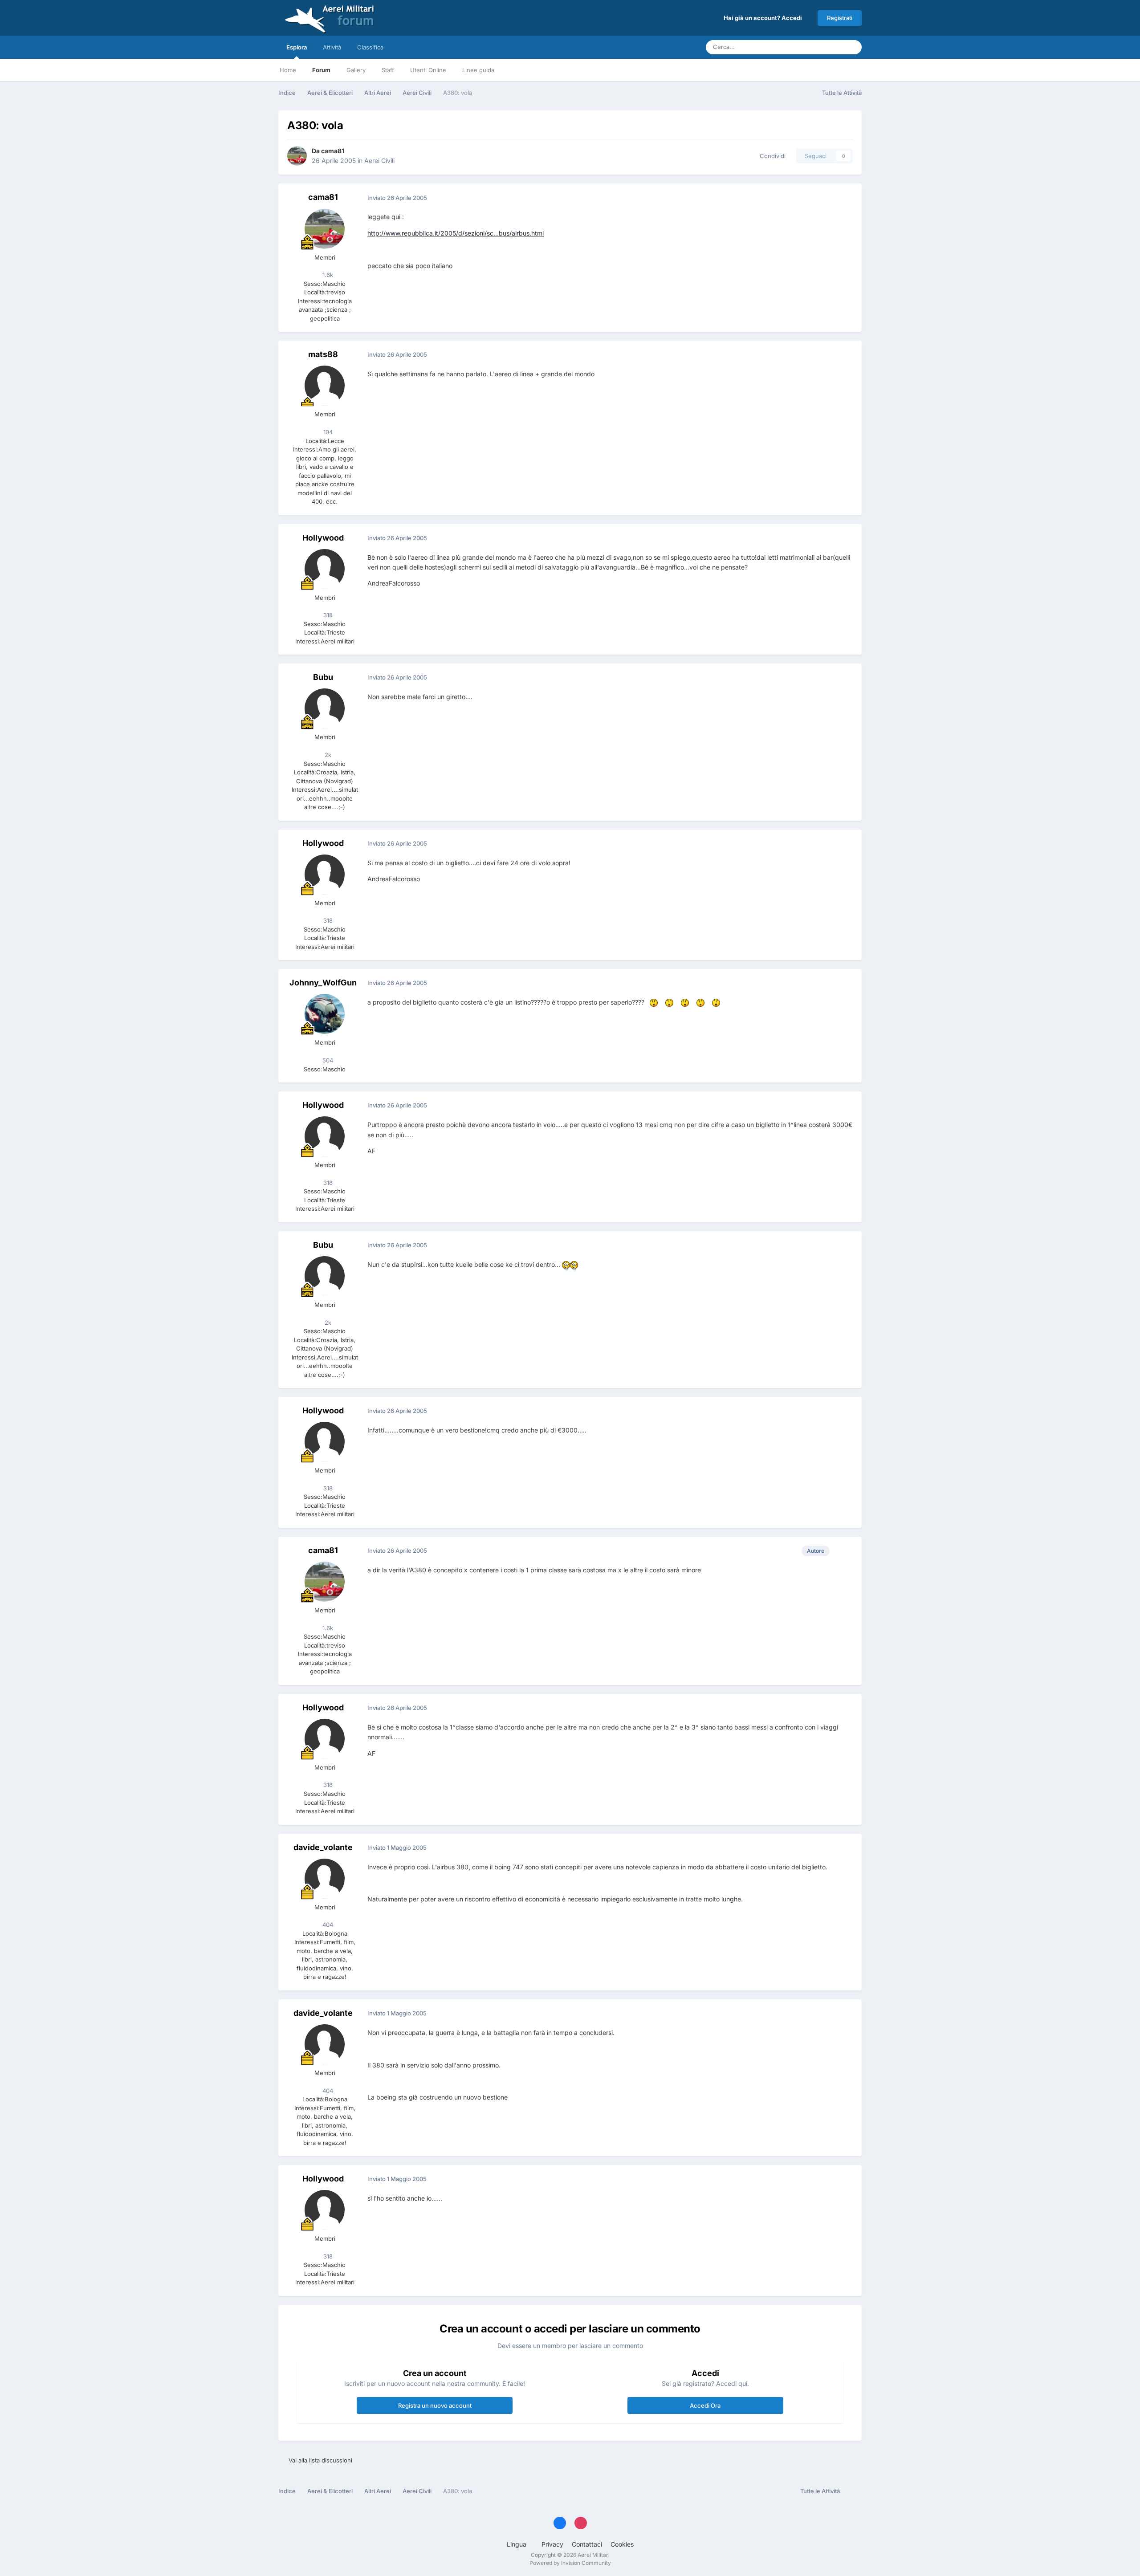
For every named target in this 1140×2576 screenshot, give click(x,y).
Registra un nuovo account (435, 2405)
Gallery (356, 70)
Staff (388, 70)
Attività (332, 47)
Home (288, 70)
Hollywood (323, 538)
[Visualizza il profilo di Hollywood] (325, 569)
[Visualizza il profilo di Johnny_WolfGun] (325, 1014)
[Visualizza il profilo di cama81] (297, 156)
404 (327, 1925)
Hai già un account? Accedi (764, 18)
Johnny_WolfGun (323, 983)
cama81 (333, 151)
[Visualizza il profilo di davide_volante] (325, 1879)
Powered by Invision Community (570, 2563)
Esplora (297, 47)
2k (327, 755)
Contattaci (587, 2544)
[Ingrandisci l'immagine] (654, 1003)
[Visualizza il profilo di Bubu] (325, 708)
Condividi (771, 156)
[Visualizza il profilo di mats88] (325, 386)
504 (327, 1060)
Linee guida (478, 70)
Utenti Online (428, 70)
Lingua (517, 2544)
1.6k (327, 275)
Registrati (840, 18)
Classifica (370, 47)
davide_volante (323, 1847)
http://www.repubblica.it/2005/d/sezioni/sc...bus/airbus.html (456, 233)
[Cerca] (852, 47)
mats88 (323, 354)
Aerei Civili (379, 161)
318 (327, 615)
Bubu (323, 677)
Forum (321, 70)
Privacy (552, 2544)
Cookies (622, 2544)
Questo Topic (814, 47)
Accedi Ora (705, 2405)
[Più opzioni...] (846, 198)
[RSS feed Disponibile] (853, 2491)
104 (327, 432)
